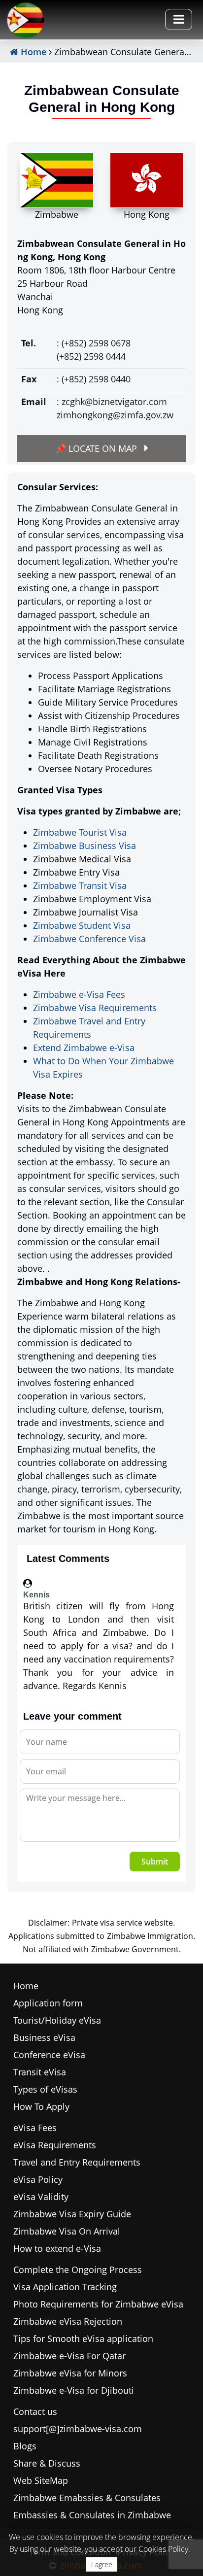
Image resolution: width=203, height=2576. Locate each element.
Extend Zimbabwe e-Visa (84, 1048)
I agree (102, 2564)
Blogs (25, 2446)
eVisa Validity (41, 2197)
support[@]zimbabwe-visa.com (78, 2429)
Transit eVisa (40, 2072)
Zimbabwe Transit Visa (80, 885)
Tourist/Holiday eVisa (57, 2020)
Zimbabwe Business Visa (85, 846)
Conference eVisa (49, 2055)
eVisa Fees (35, 2128)
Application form (48, 2003)
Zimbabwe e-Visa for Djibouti (74, 2390)
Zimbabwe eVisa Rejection (68, 2321)
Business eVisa (44, 2037)
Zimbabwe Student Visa (82, 925)
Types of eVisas (45, 2089)
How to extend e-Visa (57, 2248)
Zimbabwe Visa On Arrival (67, 2231)
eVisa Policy (38, 2179)
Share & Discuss (47, 2463)
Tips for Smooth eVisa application (83, 2339)
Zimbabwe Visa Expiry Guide (72, 2214)
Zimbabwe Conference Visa (89, 939)
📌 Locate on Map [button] (97, 448)
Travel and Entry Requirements (77, 2162)
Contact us (35, 2411)
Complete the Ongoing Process (78, 2270)
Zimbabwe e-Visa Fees (79, 994)
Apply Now (170, 55)
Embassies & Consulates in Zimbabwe (92, 2515)
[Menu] (179, 19)
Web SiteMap (41, 2480)
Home (32, 52)
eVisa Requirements (55, 2145)
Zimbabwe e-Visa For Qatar (69, 2356)
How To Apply (41, 2106)
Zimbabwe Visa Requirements (95, 1008)
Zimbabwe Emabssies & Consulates (87, 2498)
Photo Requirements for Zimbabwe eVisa (98, 2304)
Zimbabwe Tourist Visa (80, 832)
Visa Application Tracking (65, 2287)
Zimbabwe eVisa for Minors (70, 2373)
